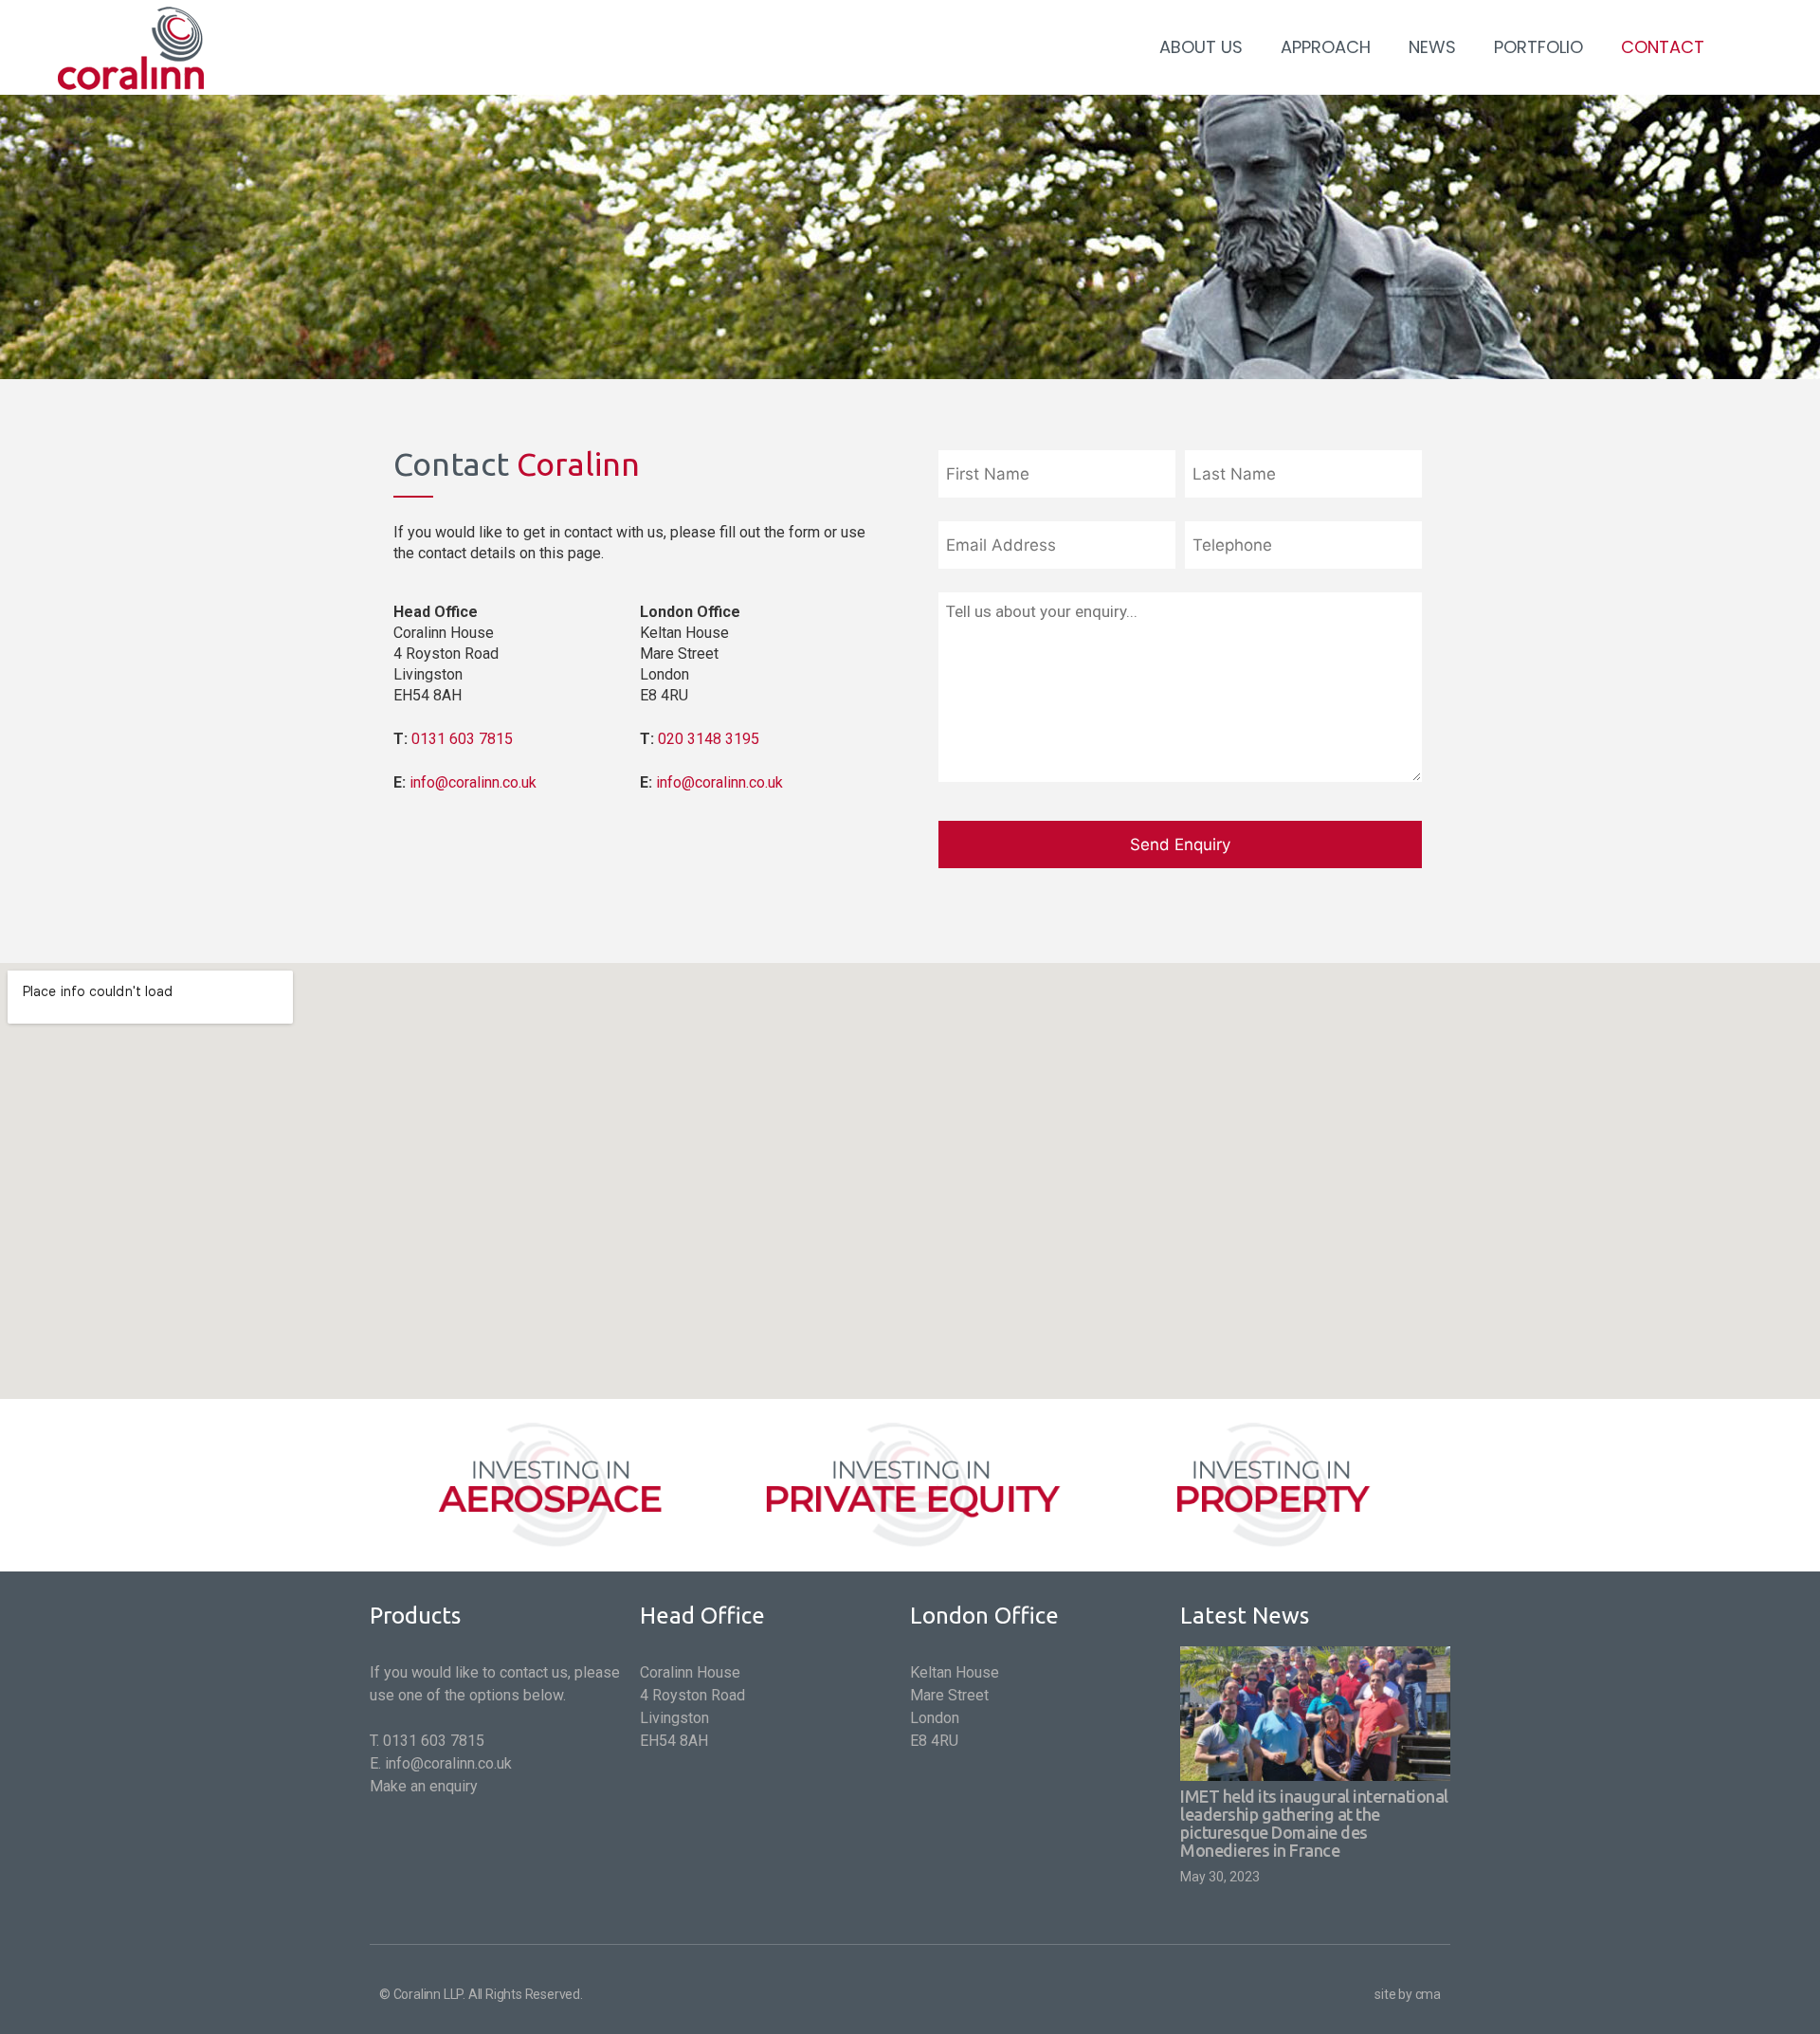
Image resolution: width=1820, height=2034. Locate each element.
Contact (1663, 47)
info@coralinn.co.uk (473, 782)
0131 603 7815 (462, 739)
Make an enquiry (424, 1786)
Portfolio (1538, 47)
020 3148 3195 (709, 739)
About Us (1201, 47)
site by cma (1408, 1994)
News (1432, 47)
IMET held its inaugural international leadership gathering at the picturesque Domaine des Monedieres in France (1314, 1823)
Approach (1326, 47)
